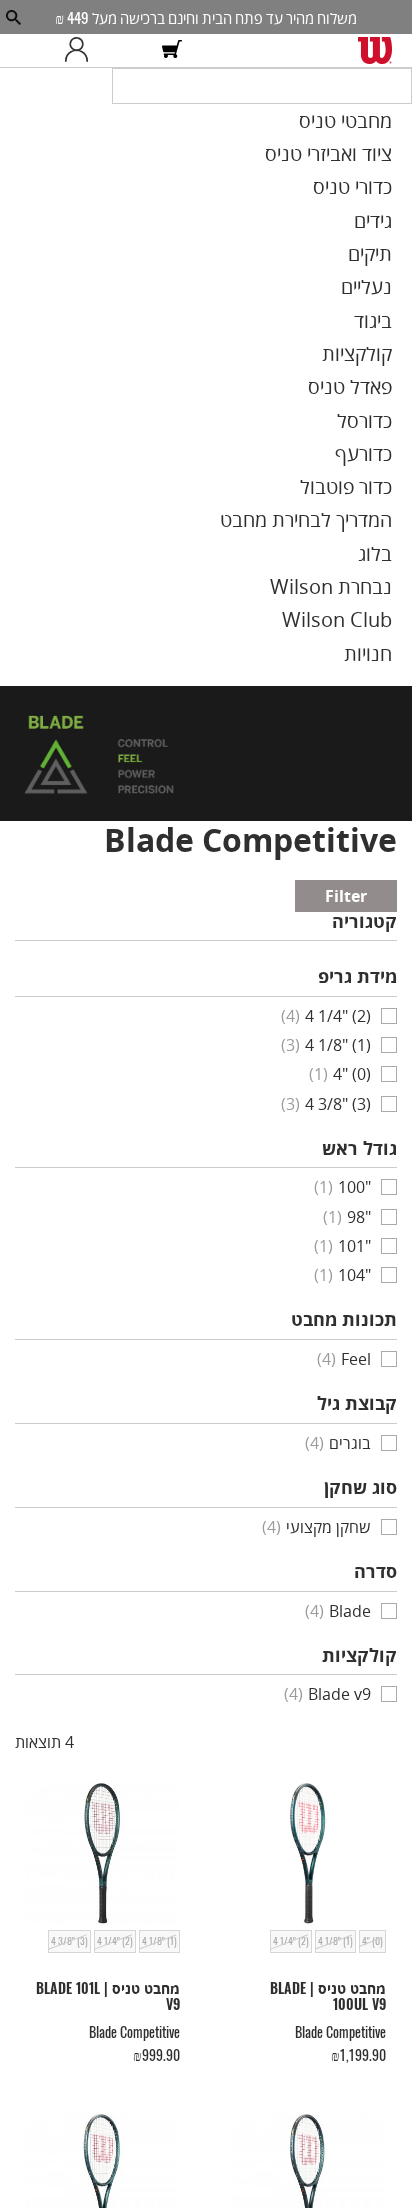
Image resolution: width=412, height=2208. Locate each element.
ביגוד (396, 307)
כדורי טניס (379, 198)
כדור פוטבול (374, 443)
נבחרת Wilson (362, 524)
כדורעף (389, 416)
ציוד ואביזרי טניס (359, 171)
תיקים (393, 252)
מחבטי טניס (373, 144)
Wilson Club (367, 551)
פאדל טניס (378, 361)
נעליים (390, 280)
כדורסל (390, 388)
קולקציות (383, 334)
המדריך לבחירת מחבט (340, 470)
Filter (378, 819)
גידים (395, 225)
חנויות (392, 579)
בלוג (398, 497)
